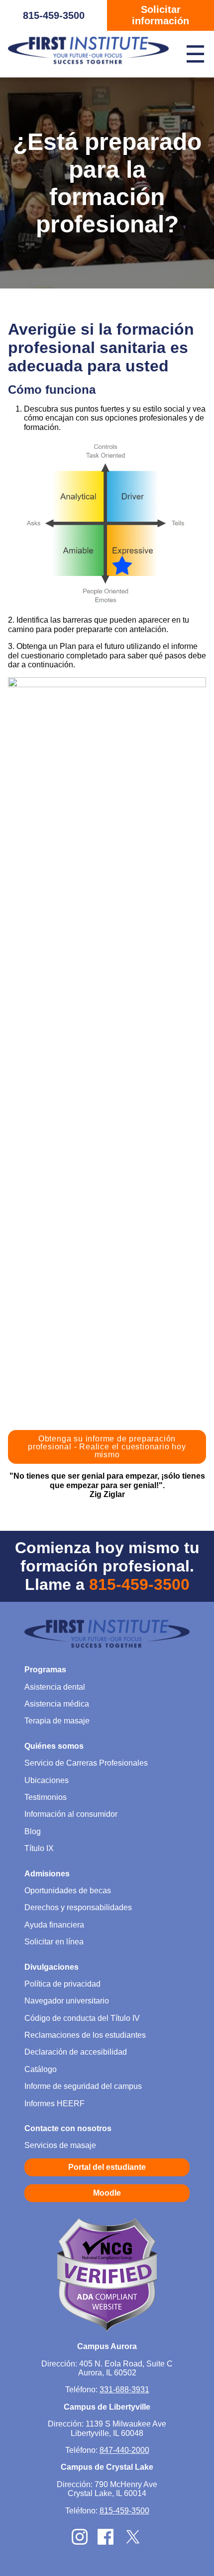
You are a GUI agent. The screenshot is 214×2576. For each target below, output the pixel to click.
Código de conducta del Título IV (82, 2018)
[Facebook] (106, 2542)
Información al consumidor (71, 1814)
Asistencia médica (57, 1704)
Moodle (107, 2193)
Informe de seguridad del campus (83, 2086)
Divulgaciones (52, 1967)
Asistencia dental (55, 1687)
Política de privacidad (62, 1984)
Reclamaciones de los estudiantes (85, 2035)
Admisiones (47, 1874)
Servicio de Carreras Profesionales (86, 1763)
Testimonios (46, 1797)
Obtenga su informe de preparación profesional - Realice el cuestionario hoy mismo (107, 1447)
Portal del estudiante (107, 2167)
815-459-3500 (54, 15)
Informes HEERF (54, 2104)
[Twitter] (133, 2543)
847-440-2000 (124, 2450)
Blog (33, 1831)
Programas (45, 1670)
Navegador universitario (67, 2001)
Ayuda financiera (54, 1925)
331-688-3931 (124, 2390)
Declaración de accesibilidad (76, 2052)
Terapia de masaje (57, 1721)
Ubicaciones (47, 1780)
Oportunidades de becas (68, 1891)
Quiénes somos (54, 1746)
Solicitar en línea (54, 1942)
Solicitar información (160, 15)
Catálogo (41, 2069)
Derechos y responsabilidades (78, 1907)
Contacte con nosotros (68, 2128)
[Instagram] (80, 2542)
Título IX (39, 1848)
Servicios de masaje (60, 2145)
